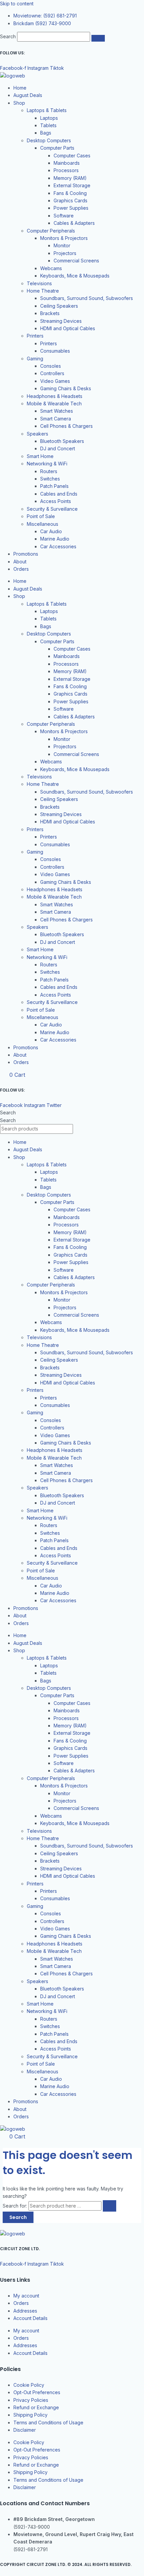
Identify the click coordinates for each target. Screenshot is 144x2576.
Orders (21, 569)
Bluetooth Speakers (62, 441)
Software (64, 216)
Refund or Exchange (36, 2407)
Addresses (25, 2311)
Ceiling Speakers (59, 306)
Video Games (55, 381)
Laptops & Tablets (47, 110)
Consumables (55, 351)
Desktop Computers (49, 140)
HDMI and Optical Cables (68, 328)
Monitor (62, 245)
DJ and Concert (58, 448)
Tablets (48, 125)
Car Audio (51, 531)
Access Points (56, 501)
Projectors (65, 253)
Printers (35, 336)
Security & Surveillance (52, 509)
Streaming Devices (61, 321)
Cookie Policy (29, 2385)
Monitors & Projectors (64, 238)
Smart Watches (57, 411)
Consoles (51, 366)
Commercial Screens (76, 261)
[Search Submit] (110, 2206)
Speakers (38, 434)
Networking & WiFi (47, 464)
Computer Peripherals (51, 231)
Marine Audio (55, 539)
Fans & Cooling (70, 193)
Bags (46, 133)
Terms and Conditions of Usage (48, 2422)
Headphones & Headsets (55, 396)
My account (26, 2296)
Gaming (35, 359)
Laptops (49, 118)
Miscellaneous (43, 524)
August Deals (28, 95)
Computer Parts (57, 148)
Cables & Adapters (74, 223)
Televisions (39, 283)
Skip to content (17, 4)
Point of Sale (41, 516)
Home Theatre (43, 291)
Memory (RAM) (70, 178)
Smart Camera (56, 419)
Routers (49, 471)
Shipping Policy (30, 2415)
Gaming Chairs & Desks (66, 388)
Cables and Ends (59, 494)
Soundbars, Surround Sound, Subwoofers (87, 298)
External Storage (72, 185)
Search (8, 36)
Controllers (52, 373)
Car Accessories (58, 546)
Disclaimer (25, 2430)
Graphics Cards (70, 200)
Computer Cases (72, 156)
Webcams (51, 268)
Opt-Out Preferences (37, 2392)
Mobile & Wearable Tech (54, 403)
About (20, 562)
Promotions (26, 554)
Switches (50, 479)
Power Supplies (71, 208)
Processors (66, 170)
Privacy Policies (31, 2400)
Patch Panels (54, 486)
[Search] (98, 38)
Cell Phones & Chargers (66, 426)
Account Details (30, 2318)
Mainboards (67, 163)
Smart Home (40, 456)
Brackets (50, 313)
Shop (19, 103)
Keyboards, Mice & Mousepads (75, 276)
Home (20, 88)
